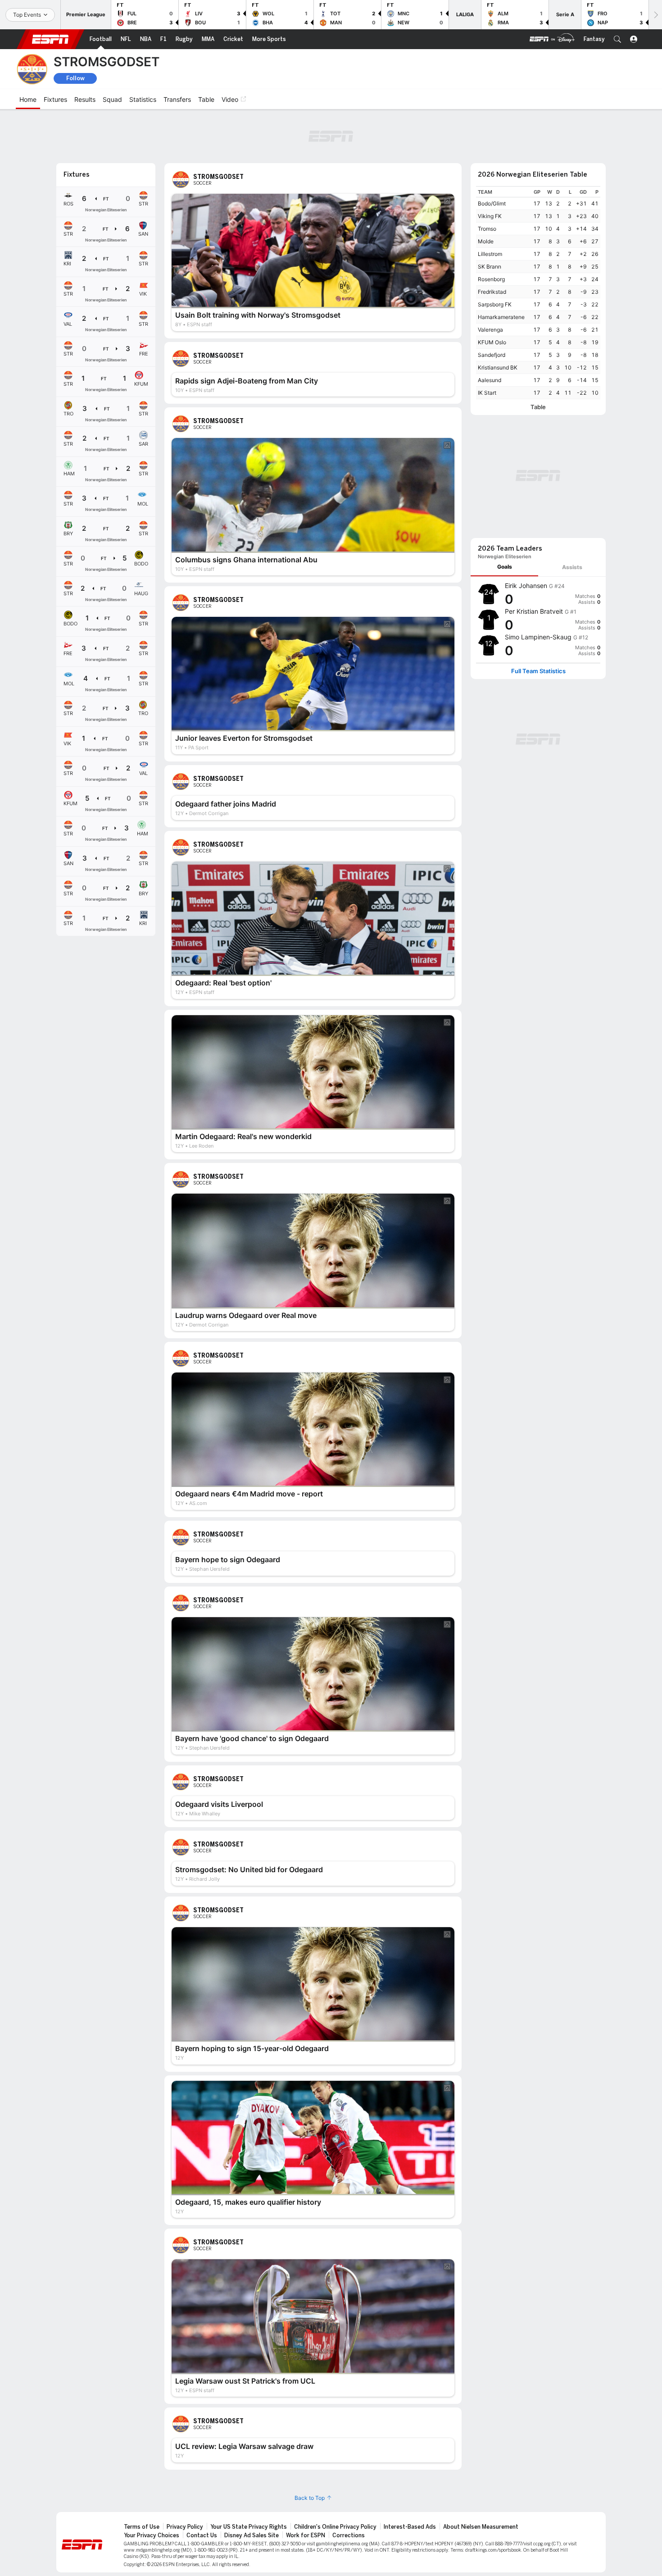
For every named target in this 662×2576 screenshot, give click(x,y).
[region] (538, 243)
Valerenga (490, 280)
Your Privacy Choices (152, 2486)
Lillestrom (490, 204)
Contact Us (202, 2486)
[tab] (504, 398)
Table (538, 358)
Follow (75, 78)
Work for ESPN (306, 2486)
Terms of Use (142, 2477)
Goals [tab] (505, 398)
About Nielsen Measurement (481, 2477)
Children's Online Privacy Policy (335, 2477)
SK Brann (490, 217)
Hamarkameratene (501, 267)
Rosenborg (491, 230)
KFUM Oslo (492, 293)
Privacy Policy (185, 2477)
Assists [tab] (572, 398)
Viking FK (490, 166)
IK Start (487, 343)
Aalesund (490, 331)
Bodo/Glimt (492, 154)
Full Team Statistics (538, 502)
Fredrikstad (492, 242)
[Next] (655, 15)
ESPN (50, 39)
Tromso (487, 179)
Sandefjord (492, 305)
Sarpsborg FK (495, 255)
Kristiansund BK (498, 318)
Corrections (349, 2486)
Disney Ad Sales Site (252, 2486)
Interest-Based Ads (410, 2477)
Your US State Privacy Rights (249, 2477)
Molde (486, 192)
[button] (617, 39)
